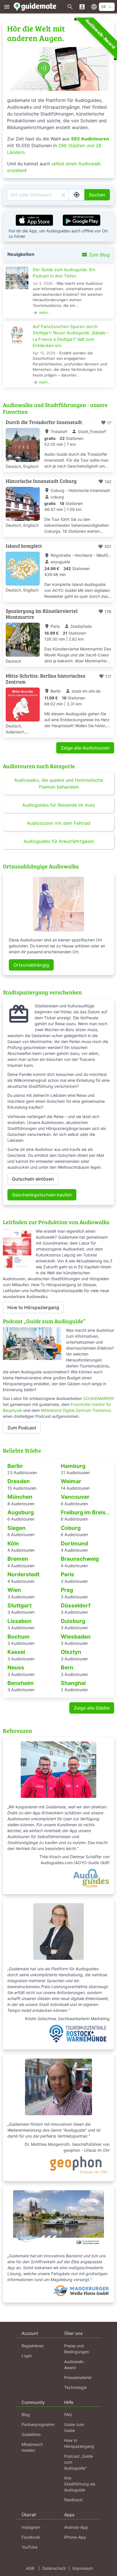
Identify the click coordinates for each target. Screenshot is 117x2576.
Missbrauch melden (32, 2447)
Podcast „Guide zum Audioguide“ (79, 2462)
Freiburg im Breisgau (88, 1512)
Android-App (76, 2527)
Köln (13, 1543)
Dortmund (74, 1543)
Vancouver (75, 1497)
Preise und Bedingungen (77, 2349)
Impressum (83, 2568)
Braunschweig (80, 1559)
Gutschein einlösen (33, 1179)
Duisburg (73, 1621)
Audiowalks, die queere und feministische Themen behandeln (59, 783)
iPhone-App (75, 2537)
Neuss (16, 1667)
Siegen (16, 1528)
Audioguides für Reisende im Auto (59, 805)
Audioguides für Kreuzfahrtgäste (59, 841)
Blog (26, 2415)
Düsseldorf (76, 1605)
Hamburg (73, 1466)
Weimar (71, 1481)
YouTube (30, 2547)
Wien (14, 1590)
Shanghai (73, 1683)
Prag (67, 1590)
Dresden (19, 1481)
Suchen (97, 195)
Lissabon (19, 1621)
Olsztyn (71, 1652)
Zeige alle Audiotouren (85, 748)
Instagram (31, 2527)
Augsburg (21, 1512)
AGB (30, 2568)
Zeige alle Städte (92, 1708)
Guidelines (31, 2434)
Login (27, 2356)
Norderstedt (23, 1574)
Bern (67, 1667)
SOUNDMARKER (98, 1398)
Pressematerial (78, 2377)
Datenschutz (54, 2568)
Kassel (16, 1652)
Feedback (73, 2500)
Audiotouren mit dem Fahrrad (59, 823)
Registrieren (33, 2346)
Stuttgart (19, 1605)
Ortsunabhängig (31, 965)
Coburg (71, 1528)
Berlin (15, 1466)
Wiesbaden (76, 1637)
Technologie (75, 2387)
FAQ (68, 2415)
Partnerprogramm (38, 2424)
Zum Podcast (22, 1428)
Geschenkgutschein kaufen (42, 1195)
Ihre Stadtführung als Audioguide (80, 2484)
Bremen (18, 1559)
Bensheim (21, 1683)
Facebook (31, 2537)
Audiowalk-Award (100, 34)
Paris (67, 1574)
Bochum (18, 1637)
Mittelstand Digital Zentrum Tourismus (76, 1410)
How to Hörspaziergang (33, 1307)
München (20, 1497)
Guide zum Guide (74, 2427)
